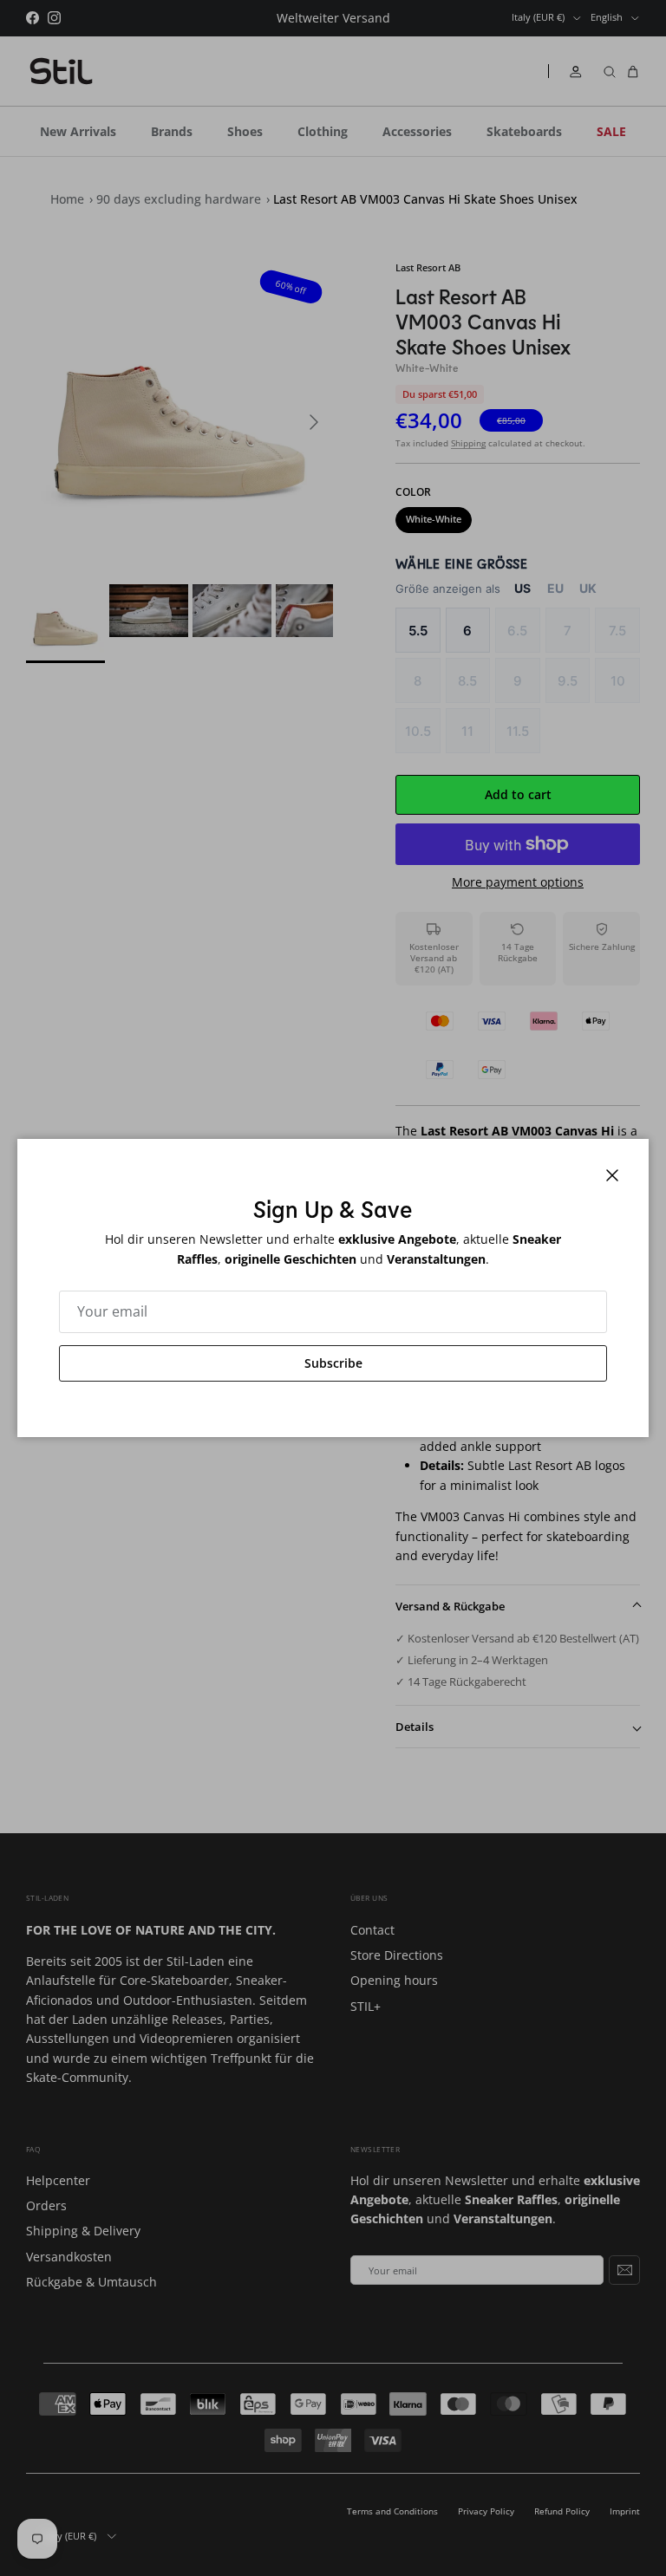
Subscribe (333, 1363)
